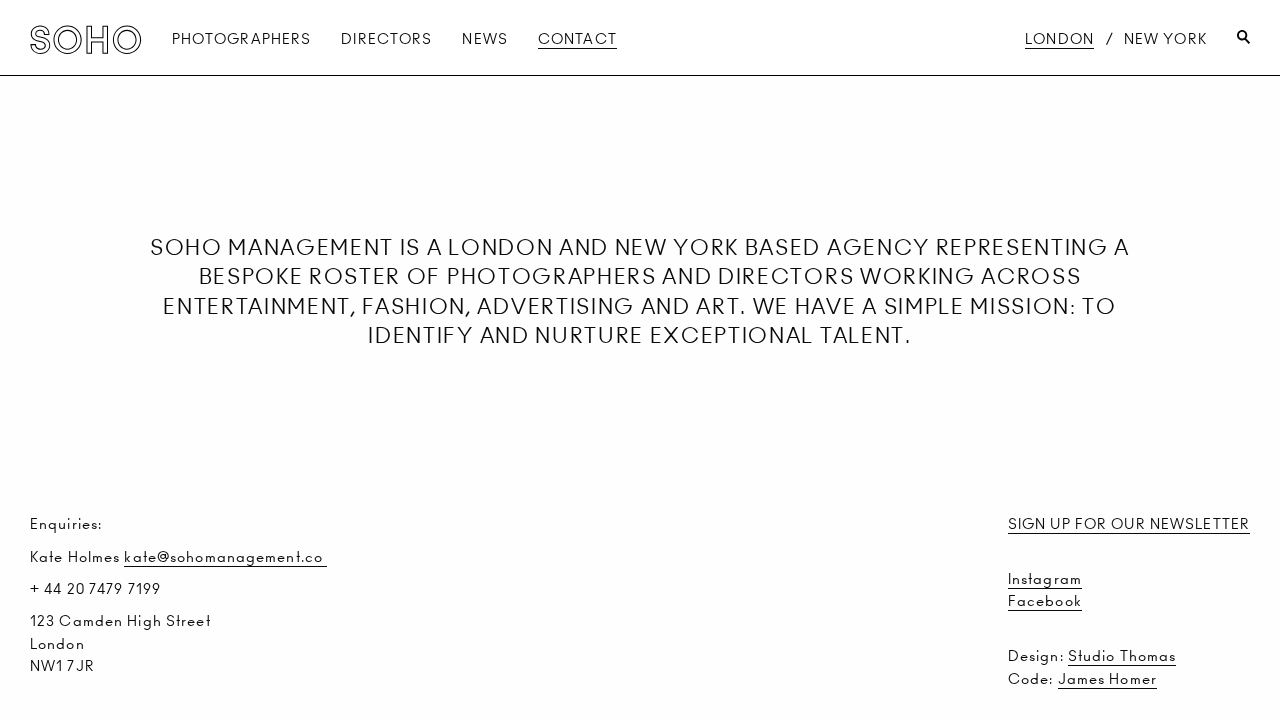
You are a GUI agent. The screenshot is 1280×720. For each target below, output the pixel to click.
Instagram (1045, 579)
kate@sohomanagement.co (225, 557)
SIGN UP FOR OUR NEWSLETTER (1129, 524)
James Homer (1107, 679)
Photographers (242, 39)
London (1059, 39)
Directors (386, 39)
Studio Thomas (1122, 656)
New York (1165, 39)
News (484, 39)
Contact (577, 39)
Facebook (1045, 601)
